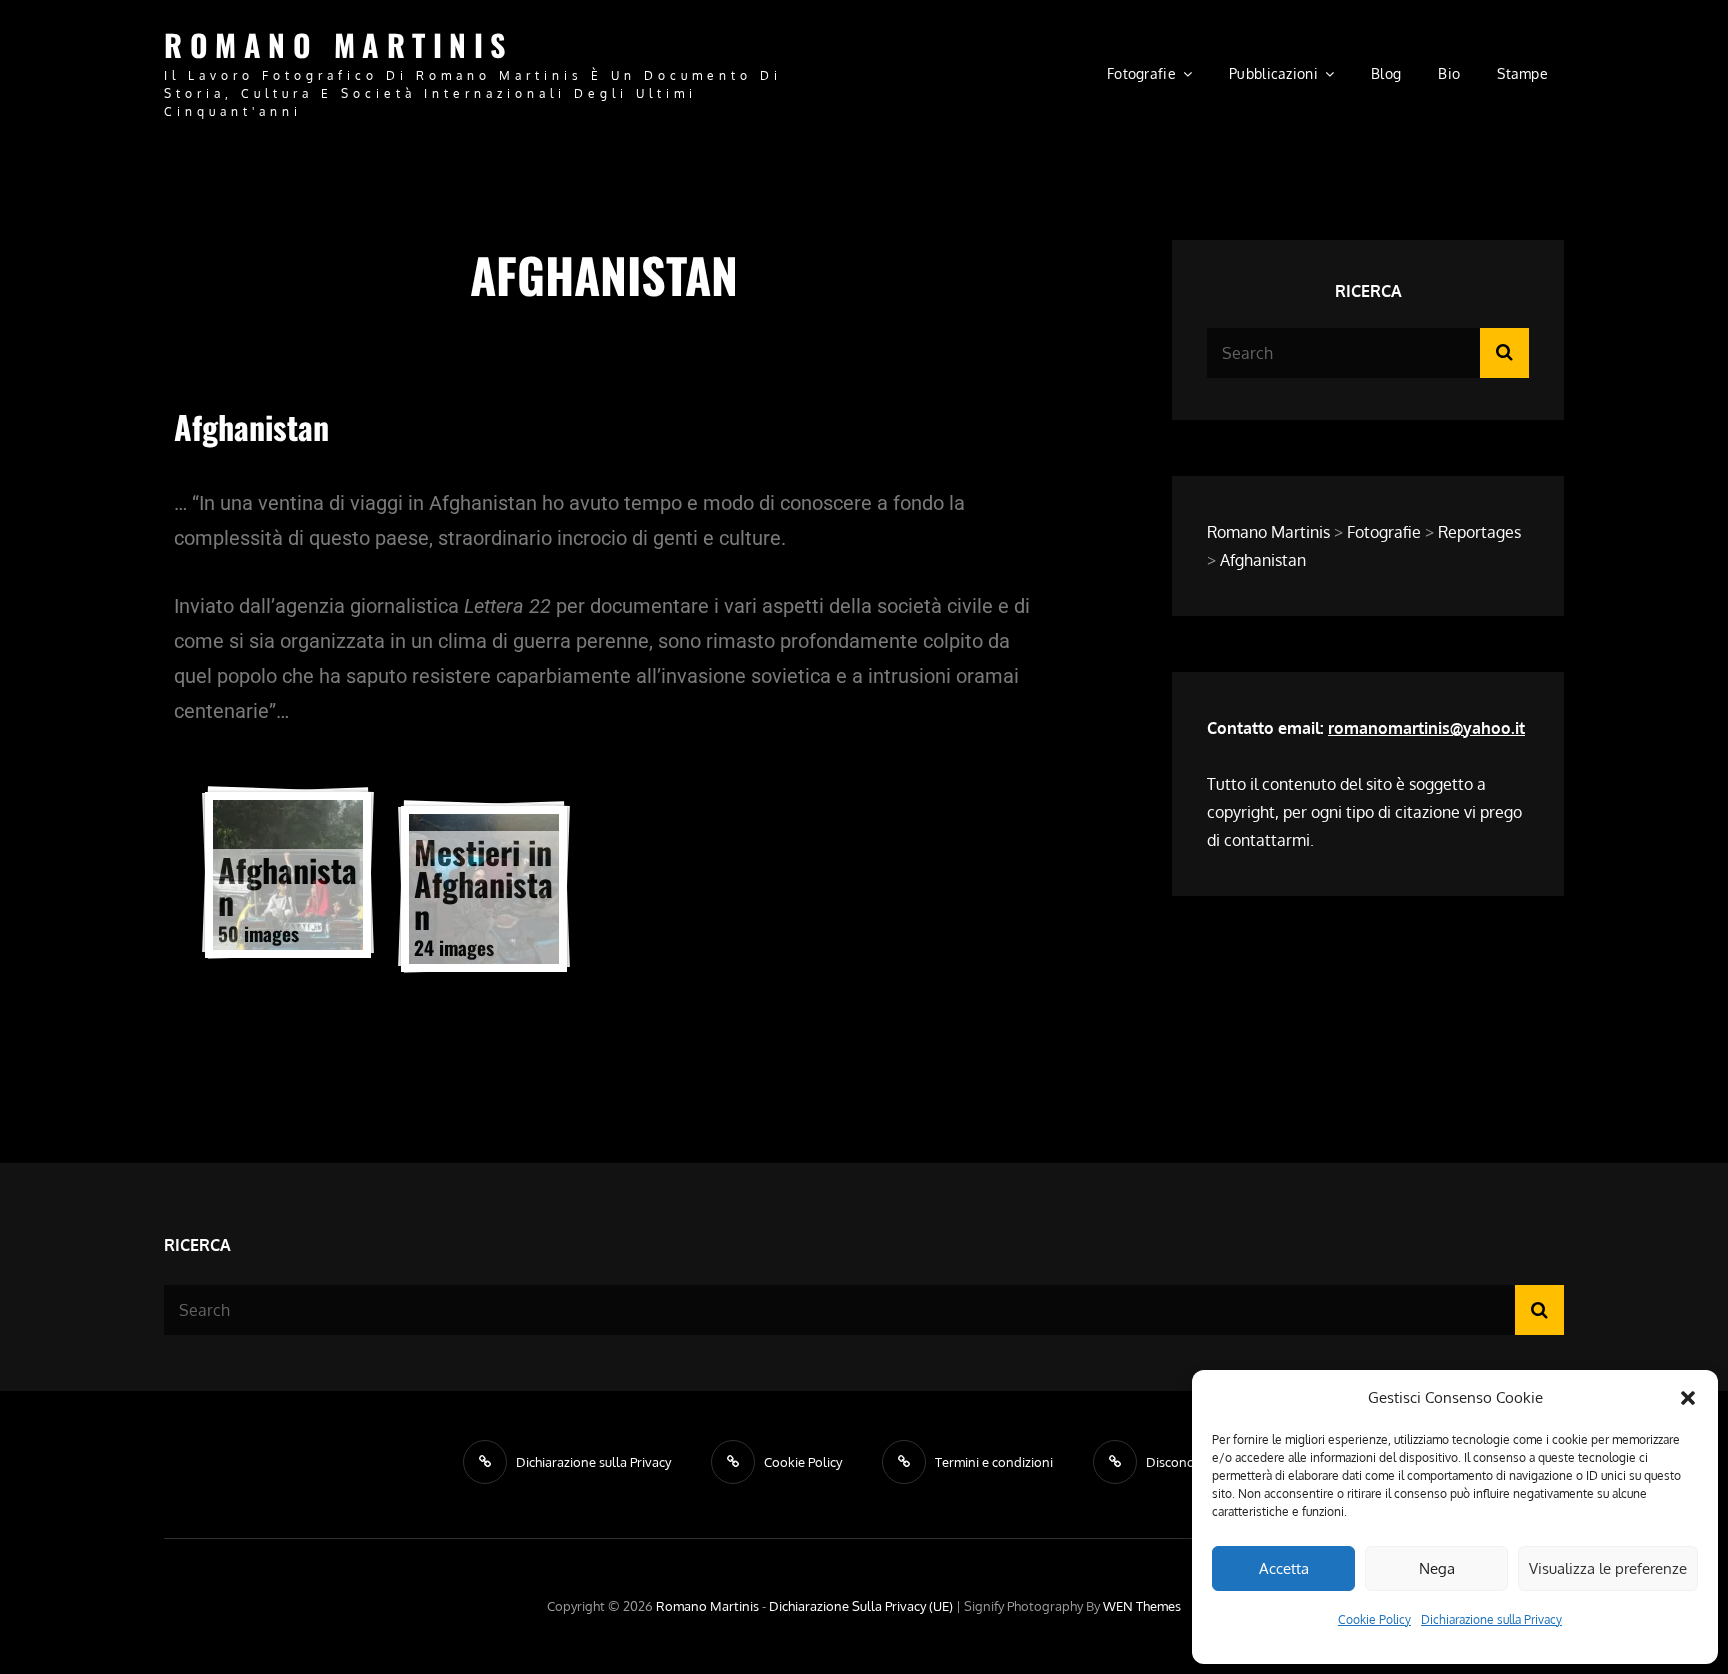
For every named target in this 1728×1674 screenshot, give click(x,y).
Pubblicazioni (1273, 73)
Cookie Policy (1374, 1619)
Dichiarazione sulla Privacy (1491, 1619)
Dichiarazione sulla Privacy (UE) (861, 1606)
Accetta (1284, 1568)
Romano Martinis (338, 44)
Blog (1386, 73)
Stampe (1522, 73)
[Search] (1504, 353)
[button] (1688, 1398)
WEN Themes (1142, 1606)
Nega (1437, 1568)
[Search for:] (1368, 353)
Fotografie (1141, 73)
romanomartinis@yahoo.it (1426, 728)
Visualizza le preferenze (1608, 1568)
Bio (1449, 73)
